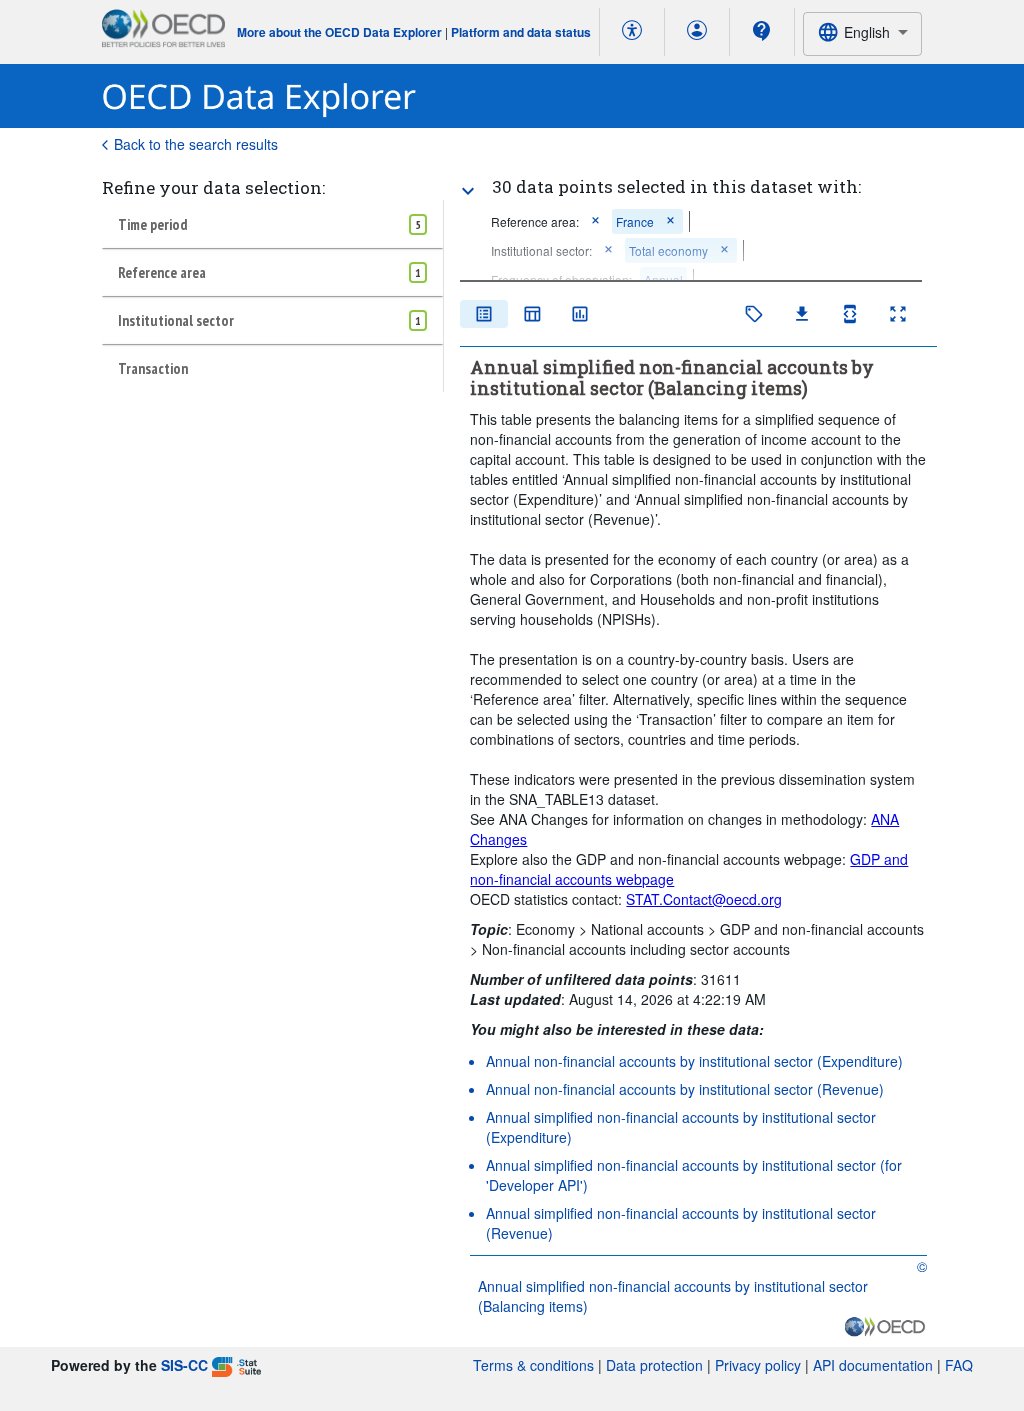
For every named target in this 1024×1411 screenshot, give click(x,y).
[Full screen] (898, 314)
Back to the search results (196, 144)
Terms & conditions (533, 1365)
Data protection (654, 1365)
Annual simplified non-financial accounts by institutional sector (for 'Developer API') (694, 1175)
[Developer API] (850, 314)
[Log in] (697, 32)
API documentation (873, 1365)
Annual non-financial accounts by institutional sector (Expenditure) (694, 1061)
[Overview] (484, 314)
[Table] (532, 314)
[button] (595, 221)
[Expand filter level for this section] (468, 191)
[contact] (762, 31)
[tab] (272, 224)
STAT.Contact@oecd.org (704, 899)
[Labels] (754, 314)
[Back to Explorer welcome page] (259, 96)
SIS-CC (184, 1365)
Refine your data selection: (213, 187)
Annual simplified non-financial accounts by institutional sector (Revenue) (681, 1223)
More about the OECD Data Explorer (339, 32)
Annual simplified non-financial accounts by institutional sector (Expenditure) (681, 1127)
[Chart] (580, 314)
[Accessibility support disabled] (632, 32)
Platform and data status (521, 32)
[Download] (802, 314)
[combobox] (862, 33)
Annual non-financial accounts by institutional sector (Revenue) (685, 1089)
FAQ (959, 1365)
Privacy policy (758, 1365)
